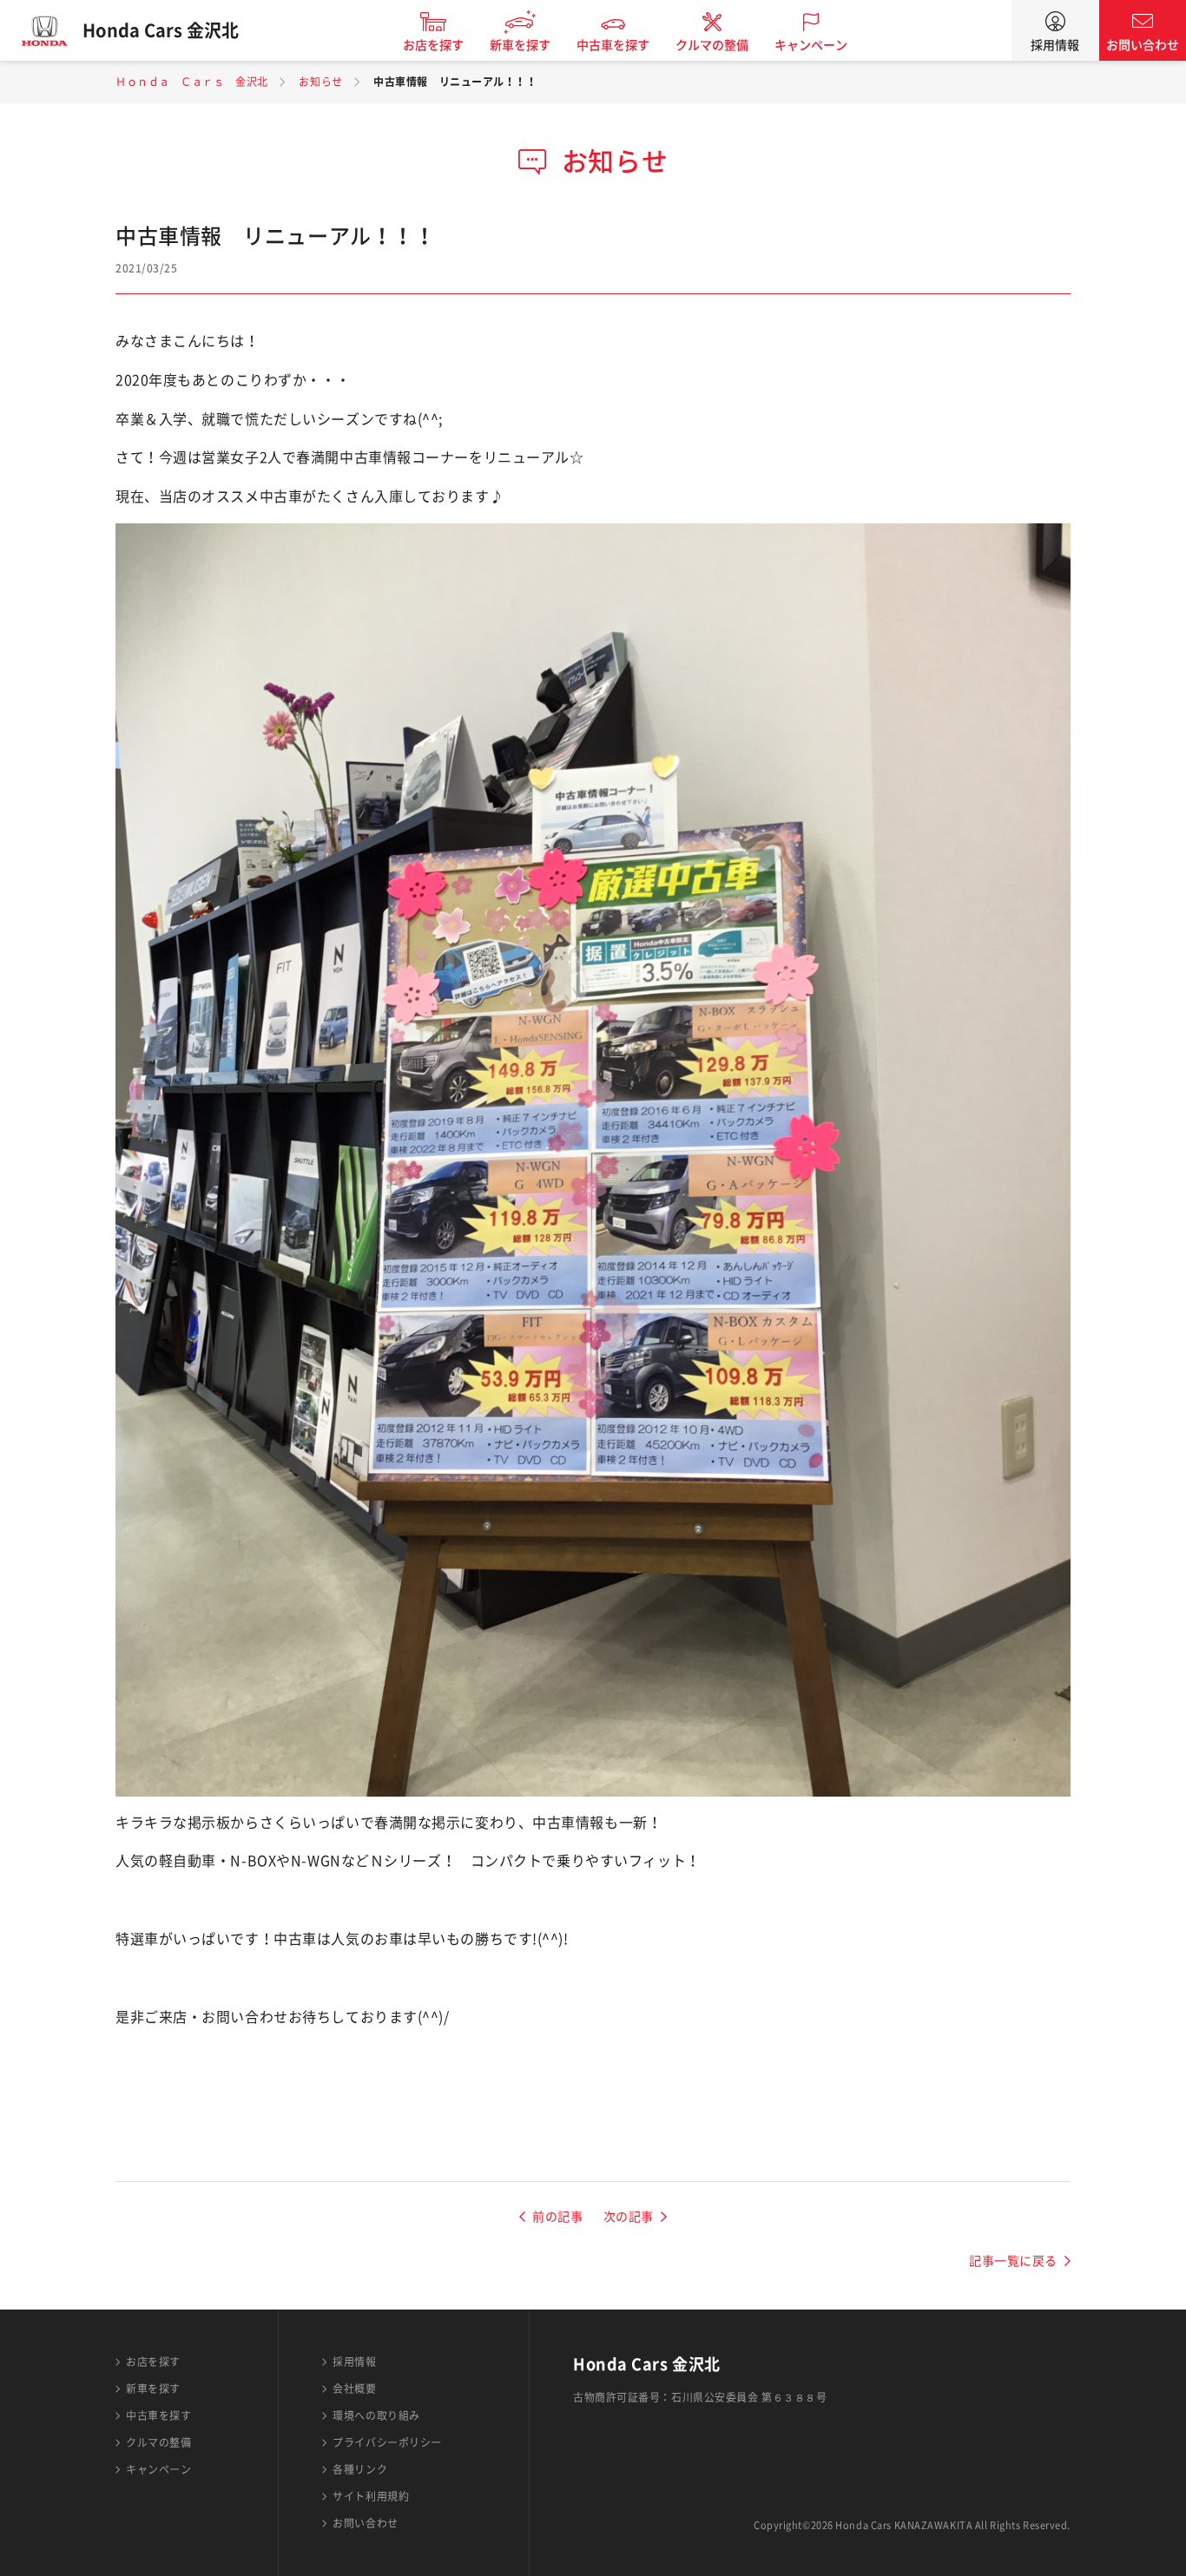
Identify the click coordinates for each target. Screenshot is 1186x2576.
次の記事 (629, 2217)
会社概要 (354, 2389)
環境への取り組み (376, 2415)
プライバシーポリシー (387, 2442)
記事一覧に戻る (1013, 2261)
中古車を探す (613, 45)
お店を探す (433, 45)
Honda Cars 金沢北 (161, 30)
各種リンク (360, 2469)
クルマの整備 (712, 45)
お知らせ (320, 82)
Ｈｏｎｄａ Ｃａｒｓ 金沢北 (192, 82)
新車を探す (520, 45)
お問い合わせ (1143, 45)
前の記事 (557, 2217)
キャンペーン (811, 45)
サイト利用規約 (371, 2496)
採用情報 (1055, 45)
